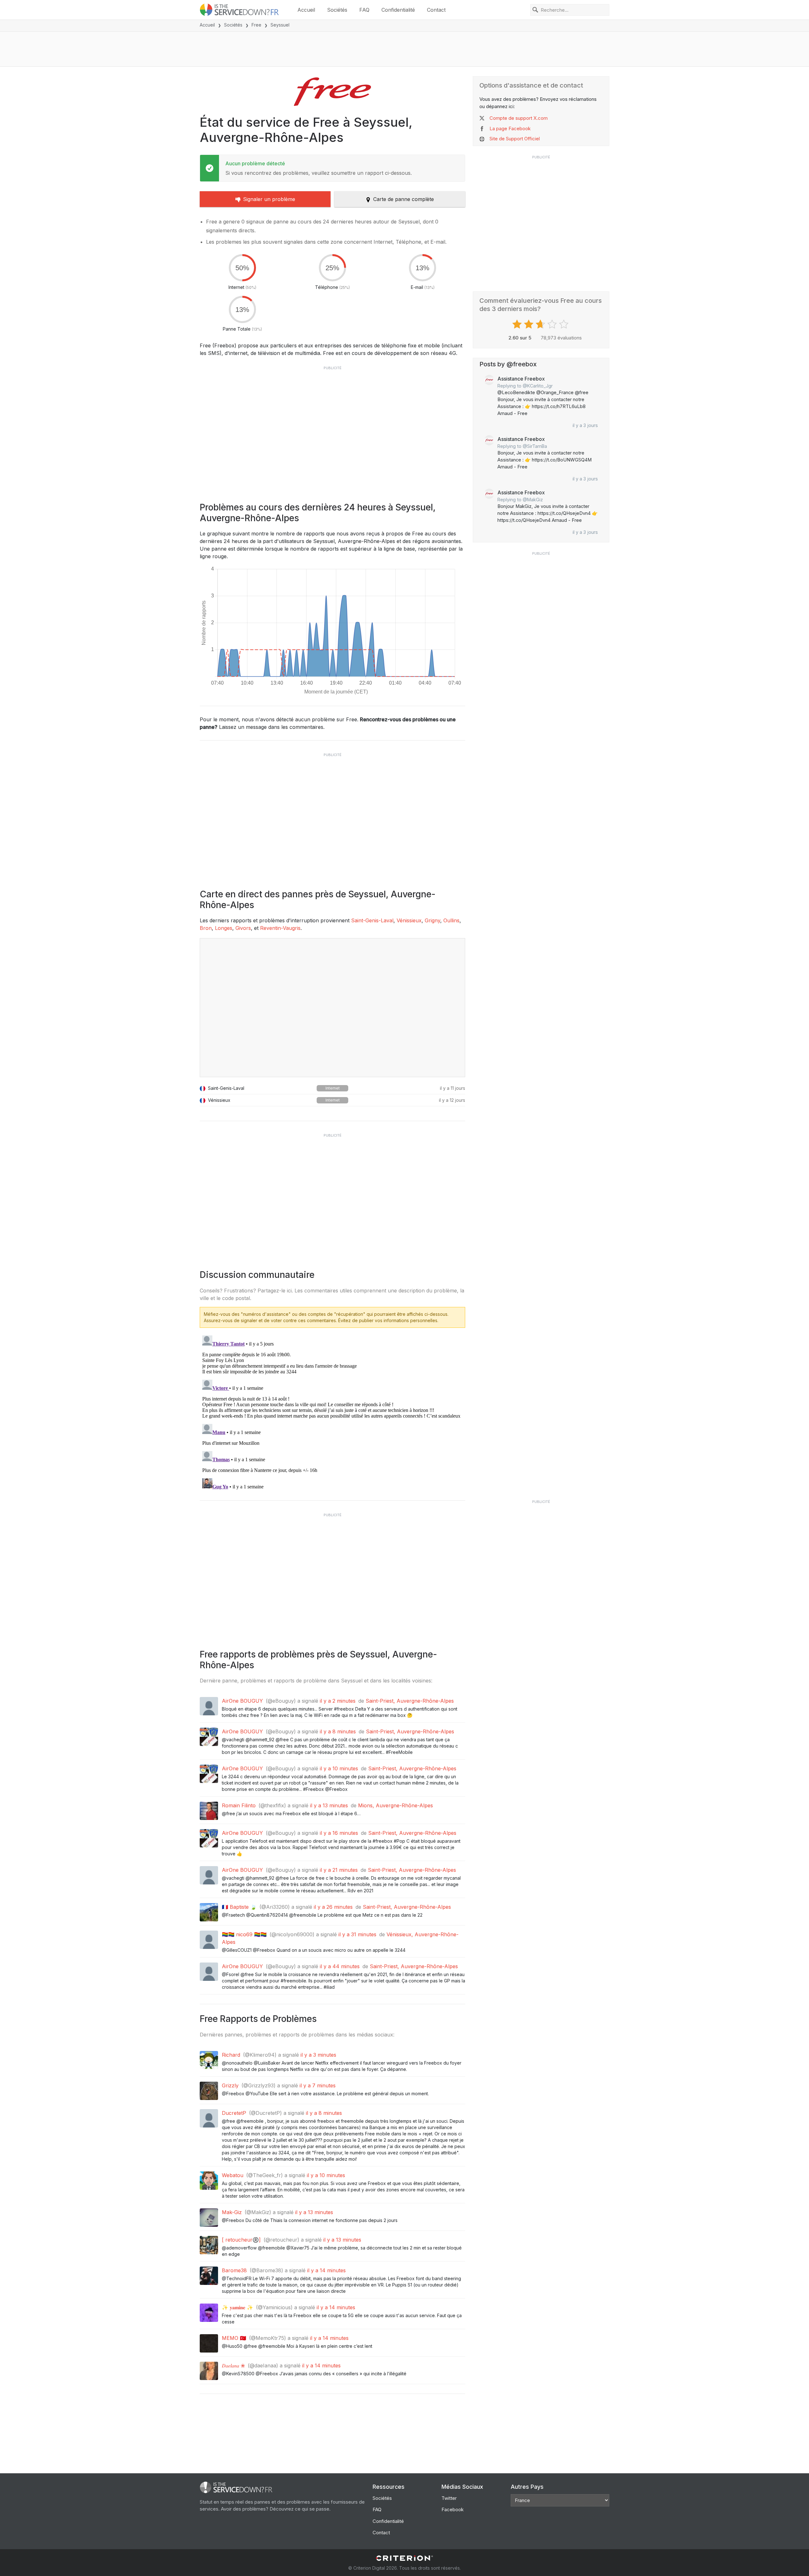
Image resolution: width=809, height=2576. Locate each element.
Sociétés (337, 10)
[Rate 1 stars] (518, 324)
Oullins (451, 920)
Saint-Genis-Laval (372, 920)
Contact (436, 10)
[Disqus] (332, 1412)
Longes (224, 928)
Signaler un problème (269, 199)
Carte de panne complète (404, 199)
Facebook (453, 2509)
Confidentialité (398, 10)
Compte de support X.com (519, 118)
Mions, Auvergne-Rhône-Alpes (395, 1805)
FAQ (364, 10)
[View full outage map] (332, 1008)
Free (256, 25)
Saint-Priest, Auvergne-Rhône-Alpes (410, 1701)
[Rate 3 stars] (541, 324)
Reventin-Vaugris (280, 928)
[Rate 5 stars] (565, 324)
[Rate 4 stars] (553, 324)
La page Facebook (510, 128)
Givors (243, 928)
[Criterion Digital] (404, 2558)
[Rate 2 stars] (529, 324)
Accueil (306, 10)
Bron (206, 928)
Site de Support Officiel (515, 139)
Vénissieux (409, 920)
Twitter (449, 2498)
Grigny (432, 920)
